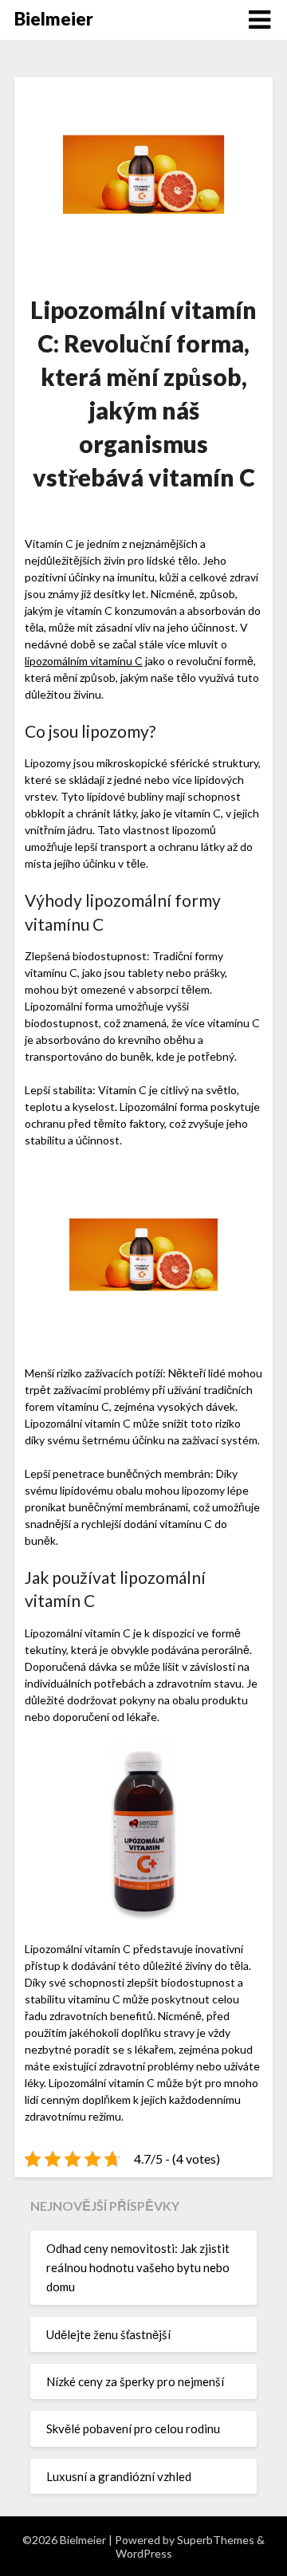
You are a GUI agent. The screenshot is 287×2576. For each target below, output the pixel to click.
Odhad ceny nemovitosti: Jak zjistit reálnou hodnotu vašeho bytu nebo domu (138, 2268)
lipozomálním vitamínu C (84, 661)
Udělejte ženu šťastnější (108, 2334)
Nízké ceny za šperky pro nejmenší (135, 2381)
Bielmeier (54, 19)
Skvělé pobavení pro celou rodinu (133, 2428)
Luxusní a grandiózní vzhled (119, 2476)
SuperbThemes (216, 2540)
